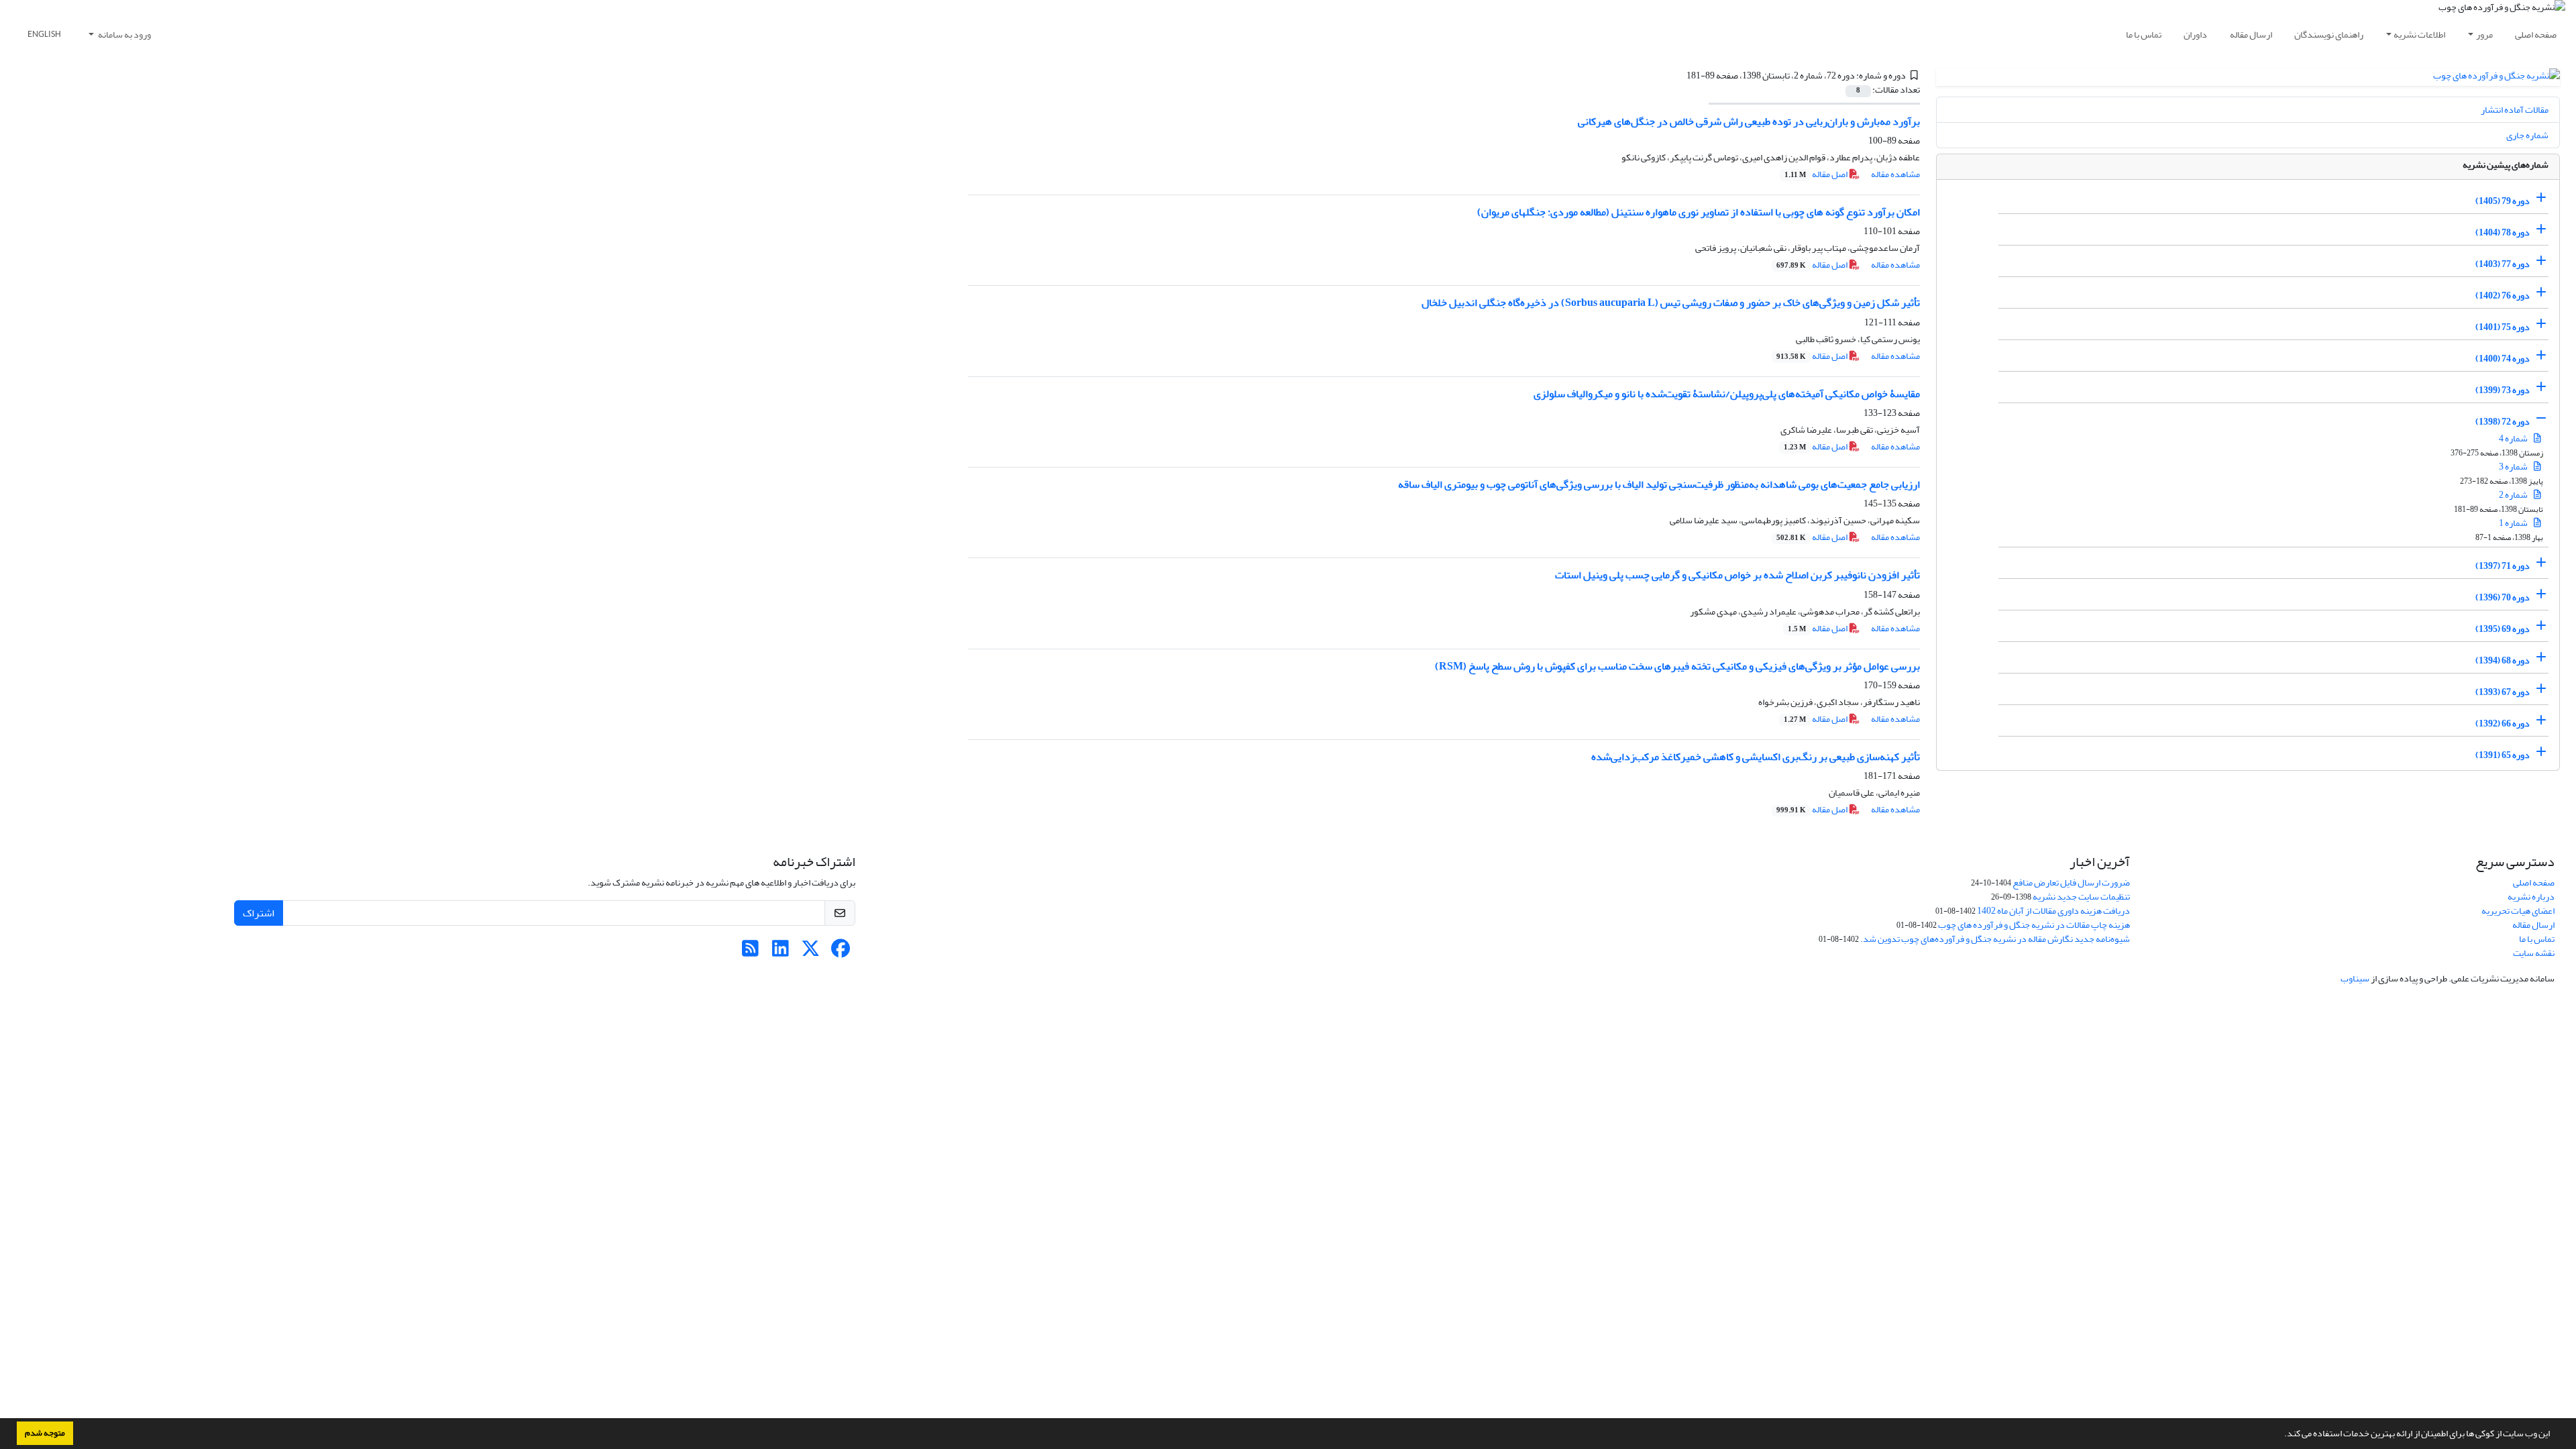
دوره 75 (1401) (2503, 327)
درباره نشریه (2531, 897)
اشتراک (259, 913)
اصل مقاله (1817, 174)
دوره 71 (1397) (2503, 566)
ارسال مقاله (2251, 35)
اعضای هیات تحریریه (2518, 911)
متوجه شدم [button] (45, 1433)
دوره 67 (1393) (2503, 692)
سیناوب (2355, 978)
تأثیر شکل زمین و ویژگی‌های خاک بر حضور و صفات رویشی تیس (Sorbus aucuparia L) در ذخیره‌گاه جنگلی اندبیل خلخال (1671, 303)
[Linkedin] (781, 952)
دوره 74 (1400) (2503, 359)
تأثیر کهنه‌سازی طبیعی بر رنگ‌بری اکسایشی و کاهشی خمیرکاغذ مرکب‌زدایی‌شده (1756, 757)
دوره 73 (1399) (2503, 390)
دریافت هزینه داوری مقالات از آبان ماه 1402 (2053, 911)
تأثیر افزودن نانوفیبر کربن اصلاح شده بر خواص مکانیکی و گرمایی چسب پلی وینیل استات (1737, 575)
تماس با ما (2144, 35)
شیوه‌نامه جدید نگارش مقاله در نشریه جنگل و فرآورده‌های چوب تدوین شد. (1995, 939)
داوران (2195, 35)
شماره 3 (2514, 467)
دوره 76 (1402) (2503, 296)
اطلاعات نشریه (2419, 35)
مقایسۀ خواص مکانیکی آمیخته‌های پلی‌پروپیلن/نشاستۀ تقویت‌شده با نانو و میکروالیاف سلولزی (1727, 394)
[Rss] (750, 952)
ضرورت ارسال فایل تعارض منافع (2071, 882)
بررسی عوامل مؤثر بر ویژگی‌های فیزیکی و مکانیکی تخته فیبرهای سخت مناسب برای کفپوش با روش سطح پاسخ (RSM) (1677, 666)
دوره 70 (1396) (2503, 597)
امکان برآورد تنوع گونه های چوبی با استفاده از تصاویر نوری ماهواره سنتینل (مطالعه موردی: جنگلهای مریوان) (1699, 212)
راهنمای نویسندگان (2329, 35)
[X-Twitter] (811, 952)
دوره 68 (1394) (2503, 660)
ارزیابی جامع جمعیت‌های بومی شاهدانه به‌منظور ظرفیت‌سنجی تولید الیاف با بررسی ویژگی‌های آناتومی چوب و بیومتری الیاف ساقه (1659, 484)
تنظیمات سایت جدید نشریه (2081, 897)
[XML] (1678, 75)
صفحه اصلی (2536, 35)
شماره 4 (2514, 438)
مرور (2484, 35)
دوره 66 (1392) (2503, 723)
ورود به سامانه (124, 35)
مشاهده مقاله (1895, 174)
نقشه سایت (2534, 953)
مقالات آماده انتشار (2515, 110)
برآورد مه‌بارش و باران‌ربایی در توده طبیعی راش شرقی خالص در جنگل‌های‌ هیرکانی (1749, 121)
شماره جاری (2527, 135)
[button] (2281, 1435)
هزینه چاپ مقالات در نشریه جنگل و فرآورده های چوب (2034, 925)
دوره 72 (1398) (2503, 422)
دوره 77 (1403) (2503, 264)
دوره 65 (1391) (2503, 755)
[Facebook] (841, 952)
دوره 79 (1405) (2503, 201)
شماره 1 (2514, 523)
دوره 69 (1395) (2503, 629)
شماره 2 (2514, 495)
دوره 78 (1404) (2503, 232)
